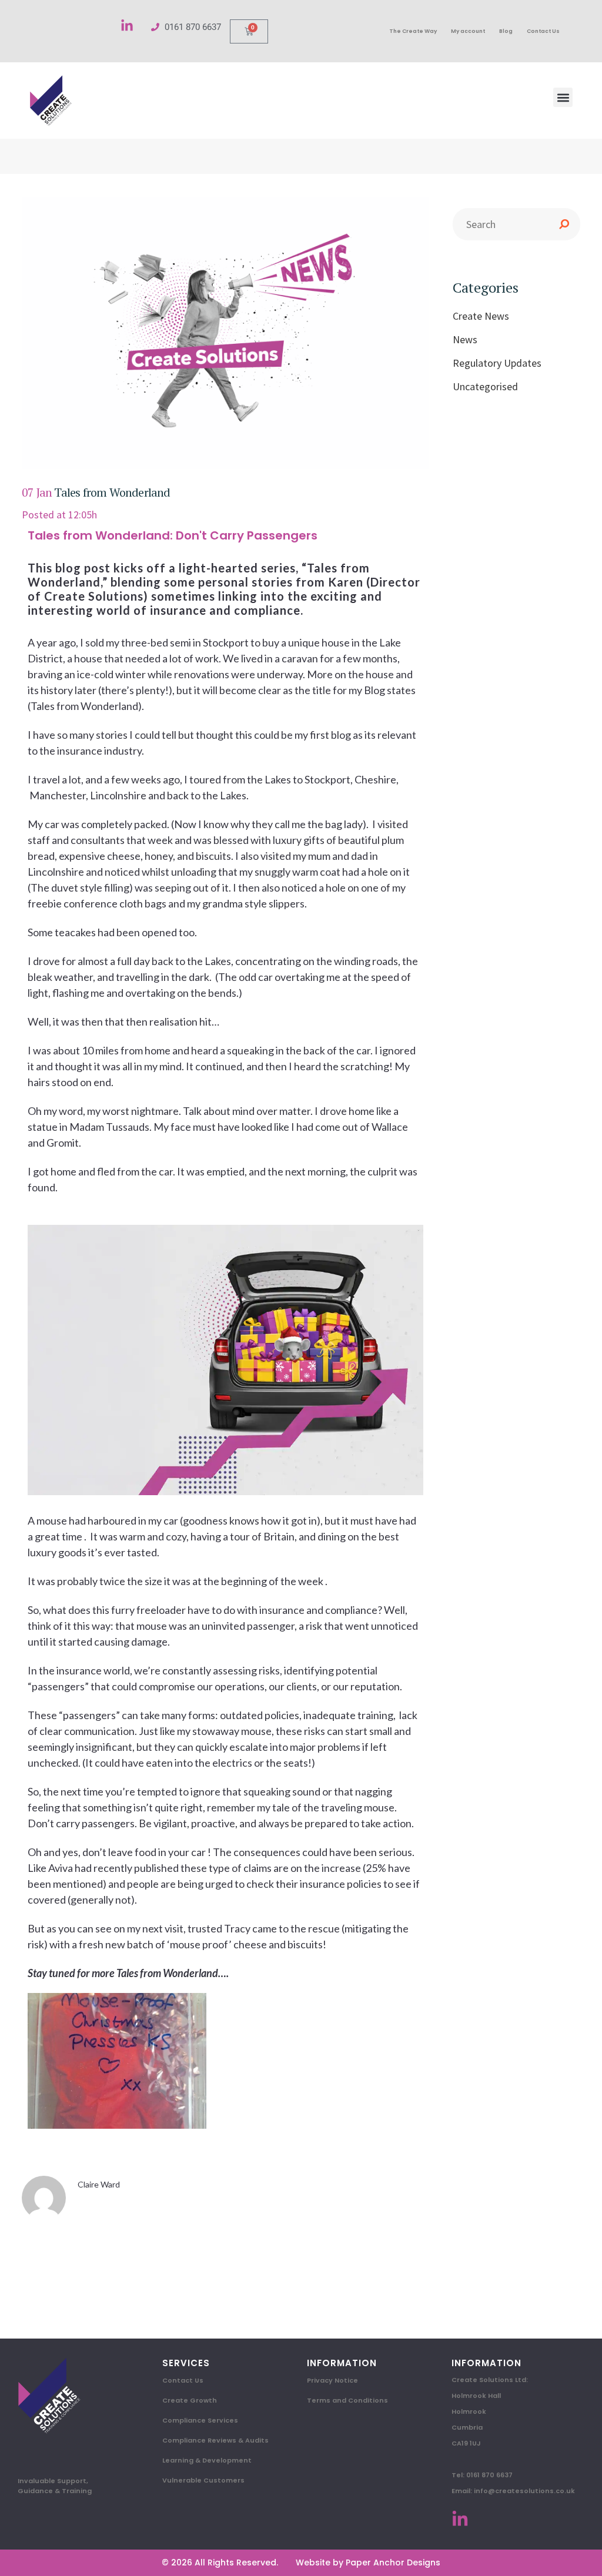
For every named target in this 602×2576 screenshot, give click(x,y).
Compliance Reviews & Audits (215, 2440)
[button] (563, 97)
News (465, 339)
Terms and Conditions (347, 2400)
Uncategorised (485, 386)
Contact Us (543, 31)
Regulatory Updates (497, 363)
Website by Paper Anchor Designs (368, 2562)
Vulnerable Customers (203, 2480)
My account (468, 31)
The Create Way (413, 31)
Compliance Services (200, 2420)
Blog (506, 31)
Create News (481, 316)
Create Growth (190, 2400)
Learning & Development (207, 2460)
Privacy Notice (332, 2380)
